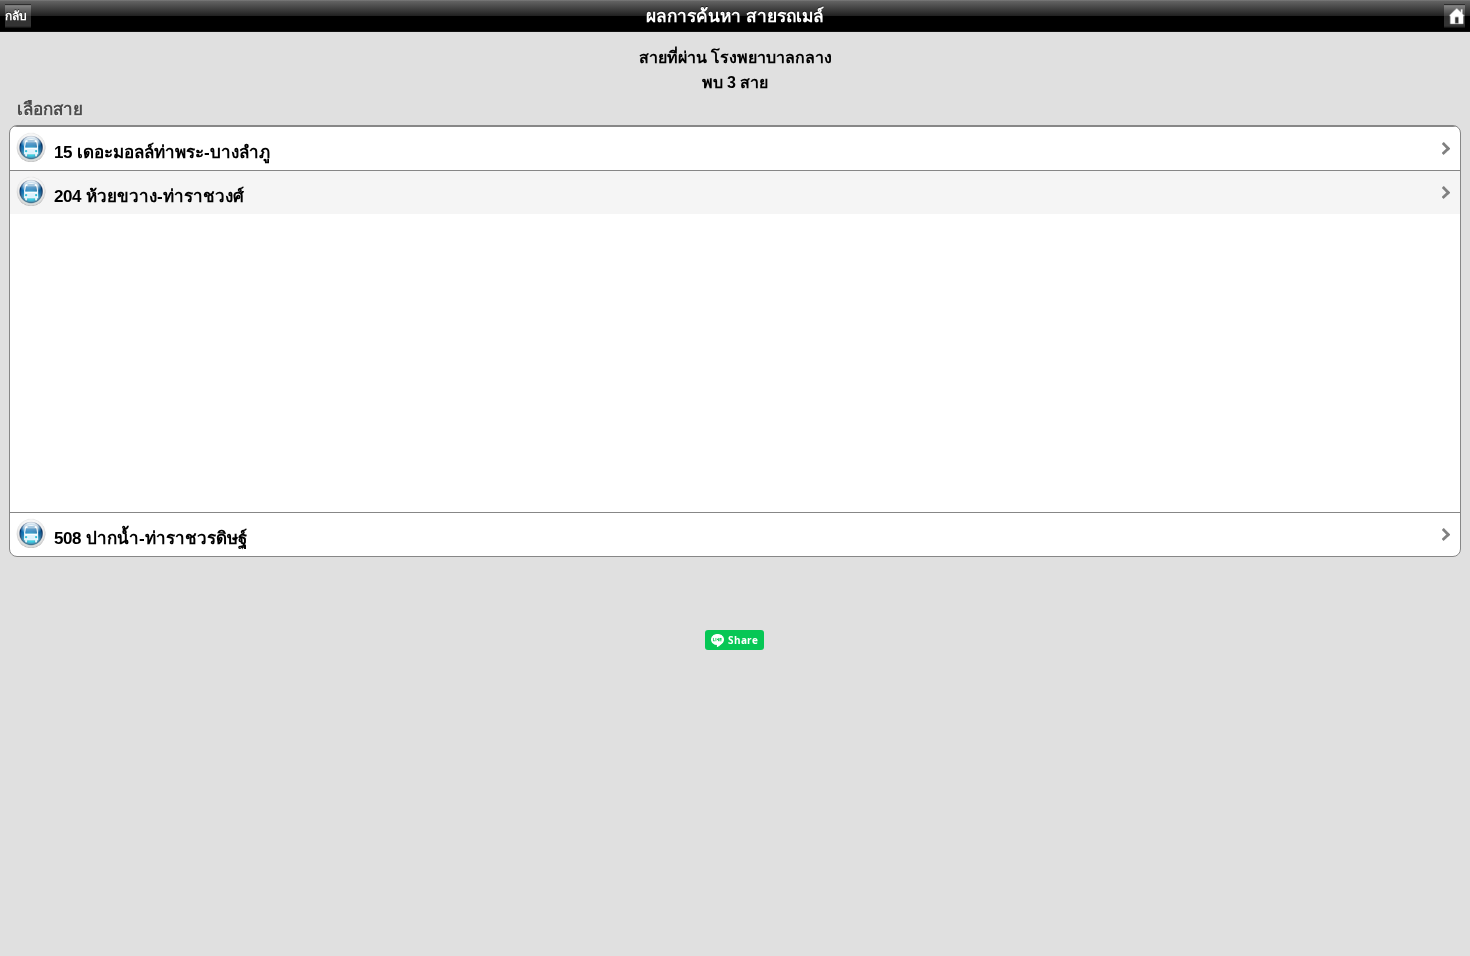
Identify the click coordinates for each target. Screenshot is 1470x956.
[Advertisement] (610, 354)
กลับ (16, 16)
